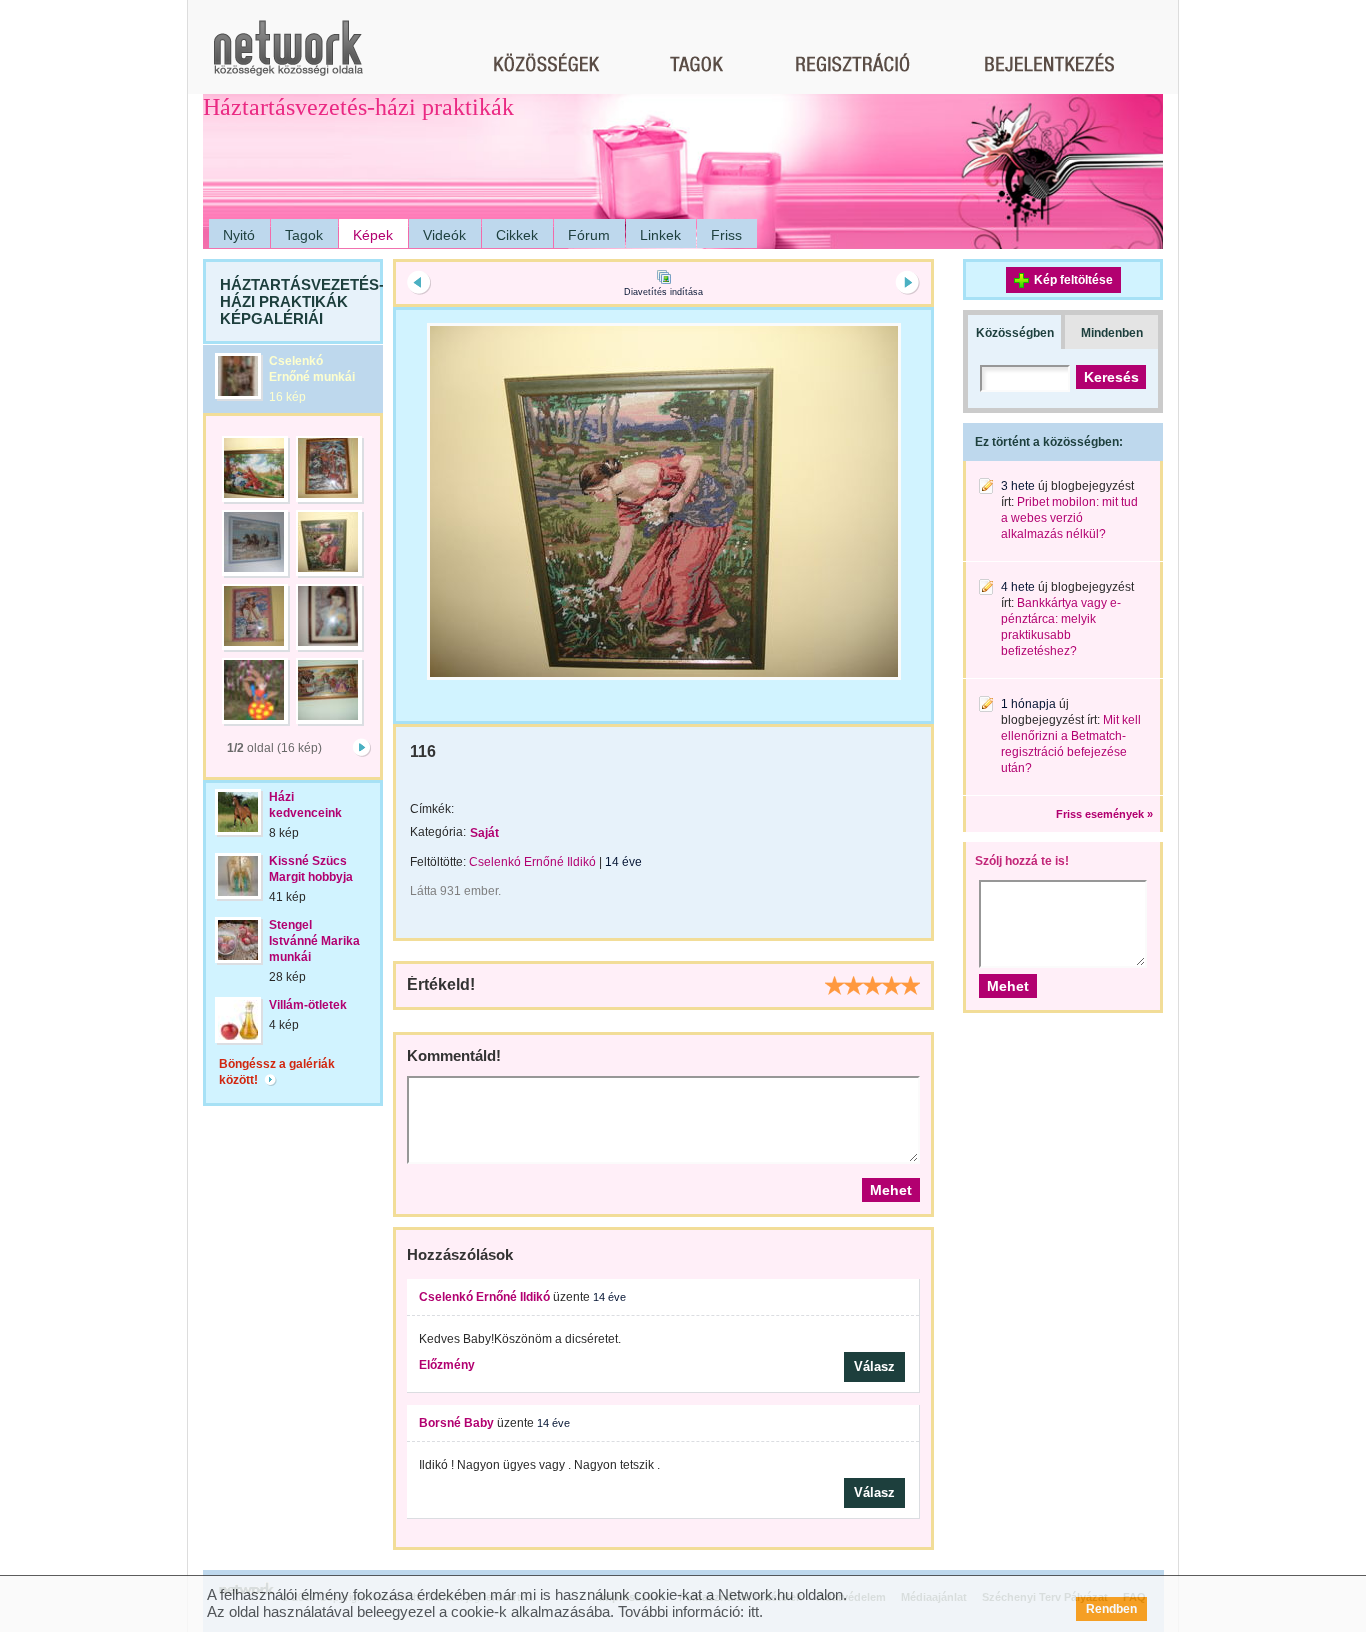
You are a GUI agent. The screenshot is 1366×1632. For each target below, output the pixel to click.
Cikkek (517, 235)
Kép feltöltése (1073, 280)
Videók (444, 235)
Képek (373, 235)
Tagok (304, 235)
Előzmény (447, 1365)
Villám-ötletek (308, 1005)
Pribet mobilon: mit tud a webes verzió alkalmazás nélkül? (1069, 518)
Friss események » (1104, 814)
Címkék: (432, 809)
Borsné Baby (456, 1423)
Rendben (1111, 1609)
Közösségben (1015, 333)
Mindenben (1112, 333)
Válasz (874, 1366)
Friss (726, 235)
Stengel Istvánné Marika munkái (314, 941)
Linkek (660, 235)
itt (753, 1611)
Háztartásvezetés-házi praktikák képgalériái (302, 301)
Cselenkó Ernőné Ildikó (532, 862)
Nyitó (239, 235)
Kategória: (438, 832)
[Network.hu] (288, 57)
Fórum (589, 235)
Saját (484, 833)
